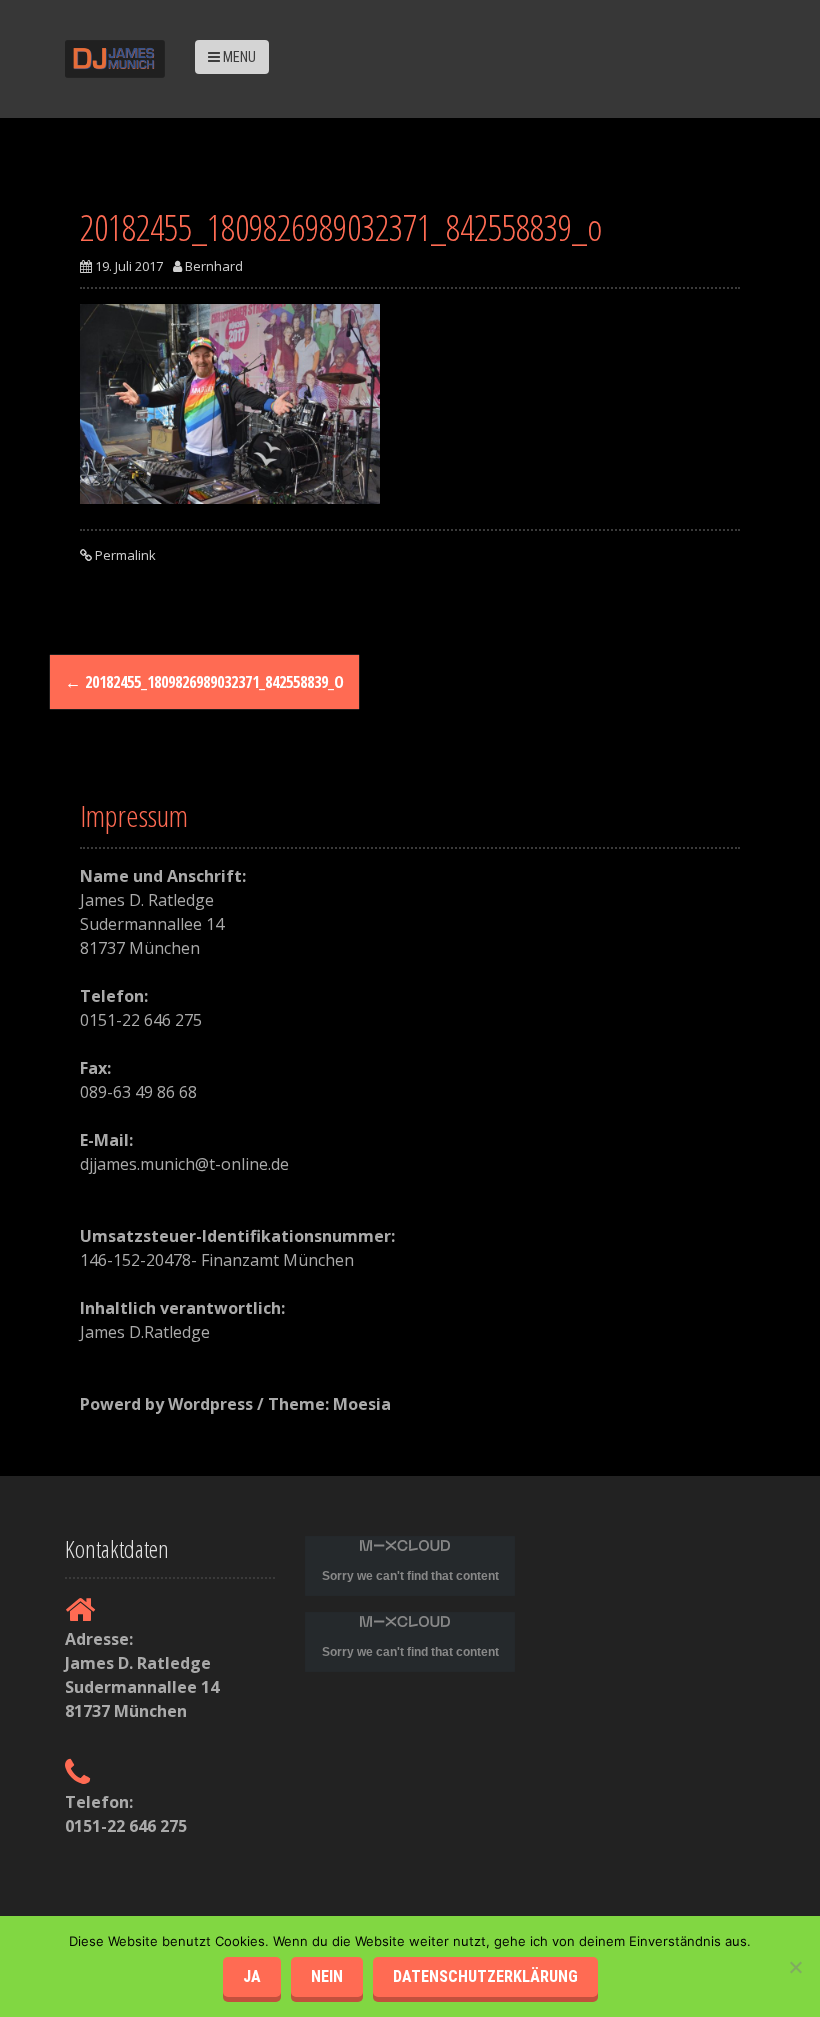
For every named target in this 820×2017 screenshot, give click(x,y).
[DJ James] (115, 57)
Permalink (124, 555)
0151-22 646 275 (126, 1826)
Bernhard (214, 266)
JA (252, 1976)
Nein (327, 1976)
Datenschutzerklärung (485, 1976)
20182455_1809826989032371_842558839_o (204, 682)
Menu (238, 57)
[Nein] (795, 1967)
